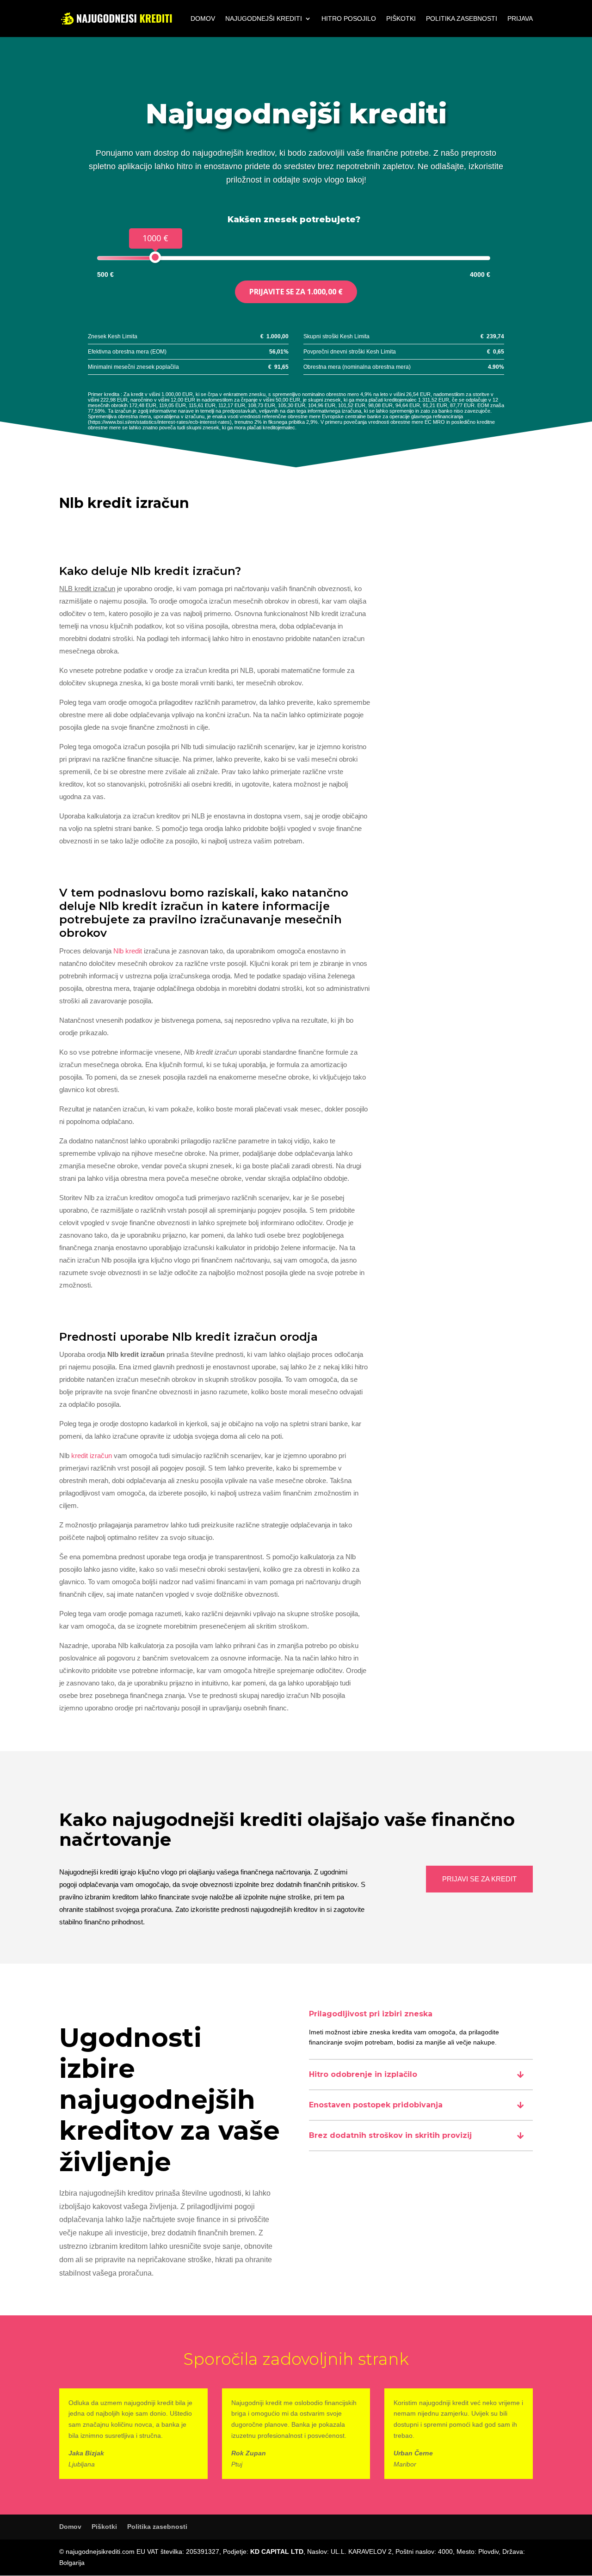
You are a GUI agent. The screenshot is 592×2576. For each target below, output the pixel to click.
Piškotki (401, 19)
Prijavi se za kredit (479, 1879)
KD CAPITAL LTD (277, 2552)
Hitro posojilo (349, 19)
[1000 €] (155, 257)
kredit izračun (92, 1456)
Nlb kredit (128, 951)
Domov (203, 19)
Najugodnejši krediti (264, 19)
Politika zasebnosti (462, 19)
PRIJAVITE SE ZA (296, 292)
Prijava (520, 19)
